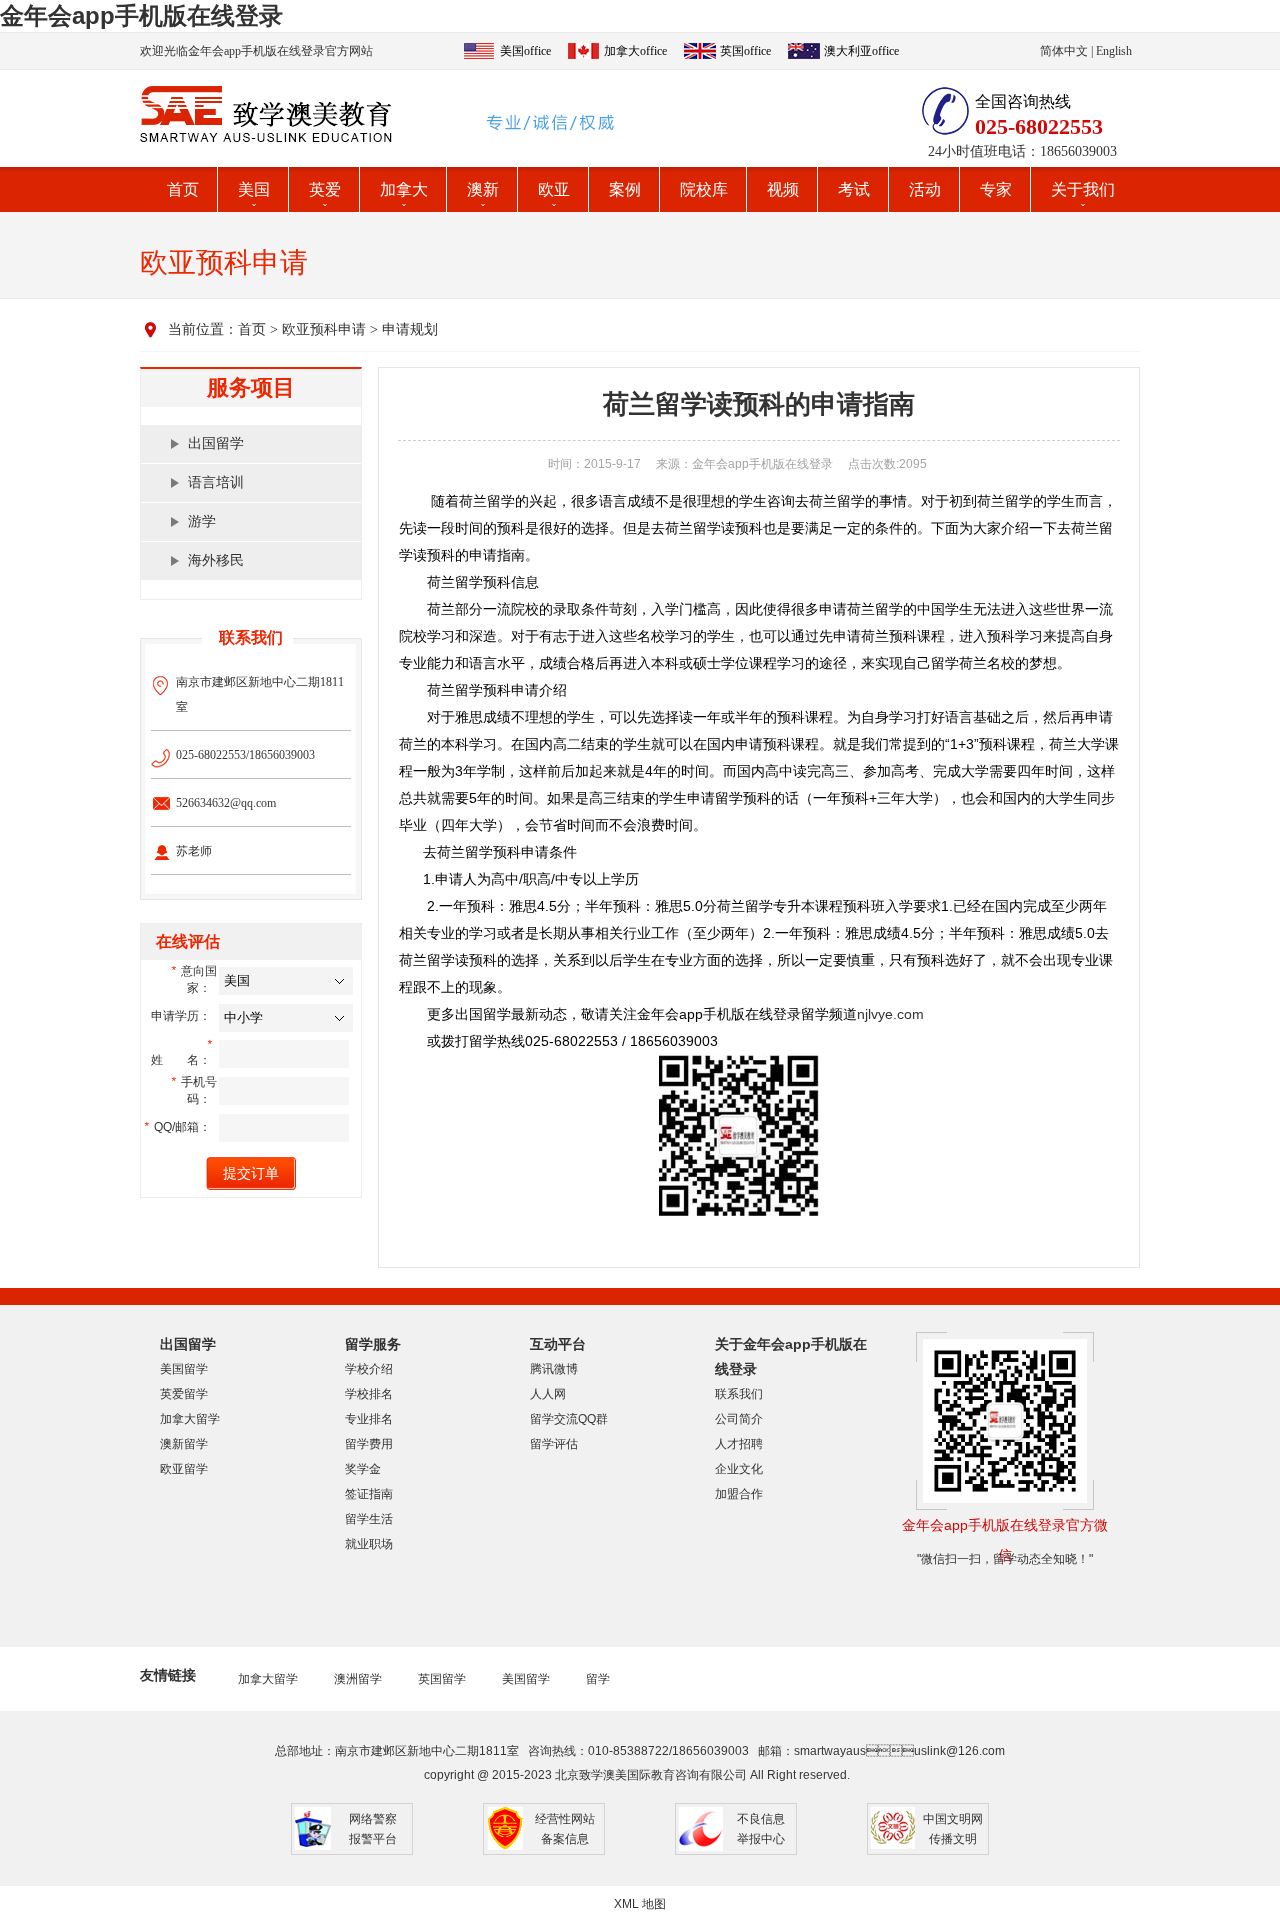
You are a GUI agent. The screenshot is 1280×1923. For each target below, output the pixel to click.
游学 (202, 521)
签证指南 (369, 1494)
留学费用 (369, 1444)
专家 (996, 189)
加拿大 (404, 189)
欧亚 (554, 189)
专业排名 (369, 1419)
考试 (854, 189)
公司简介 (739, 1419)
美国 (254, 189)
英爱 (325, 189)
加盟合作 (739, 1494)
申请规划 (410, 329)
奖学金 (363, 1469)
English (1114, 51)
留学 (598, 1679)
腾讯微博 (554, 1369)
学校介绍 (369, 1369)
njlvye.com (890, 1014)
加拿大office (635, 51)
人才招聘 (739, 1444)
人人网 (548, 1394)
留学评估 (554, 1444)
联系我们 (739, 1394)
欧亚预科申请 (324, 329)
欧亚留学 (184, 1469)
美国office (525, 51)
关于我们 (1083, 189)
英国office (745, 51)
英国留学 (442, 1679)
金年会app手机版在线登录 (141, 15)
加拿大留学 (190, 1419)
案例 (625, 189)
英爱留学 (184, 1394)
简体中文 (1064, 51)
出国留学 (216, 443)
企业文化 (739, 1469)
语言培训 (216, 482)
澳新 (483, 189)
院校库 (704, 189)
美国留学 (184, 1369)
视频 (783, 189)
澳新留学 (184, 1444)
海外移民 (216, 560)
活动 (925, 189)
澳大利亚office (861, 51)
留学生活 (369, 1519)
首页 (183, 189)
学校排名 (369, 1394)
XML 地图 (640, 1904)
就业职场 (369, 1544)
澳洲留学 (358, 1679)
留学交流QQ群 (569, 1419)
